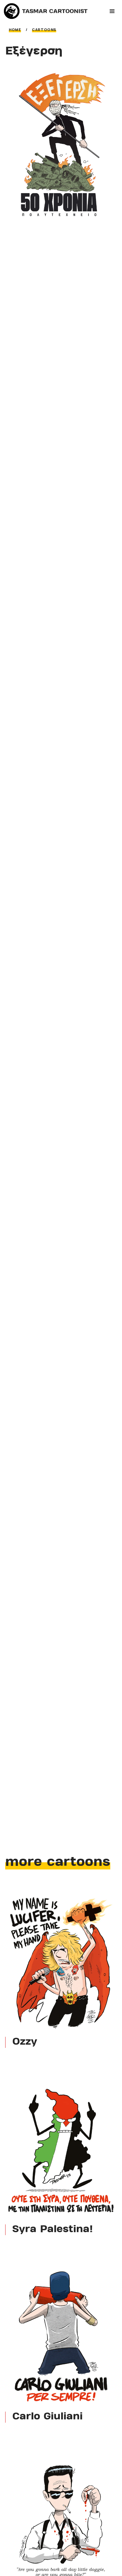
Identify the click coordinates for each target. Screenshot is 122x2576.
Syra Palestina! (53, 2230)
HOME (15, 30)
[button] (112, 11)
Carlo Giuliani (47, 2417)
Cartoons (44, 30)
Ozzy (25, 2042)
